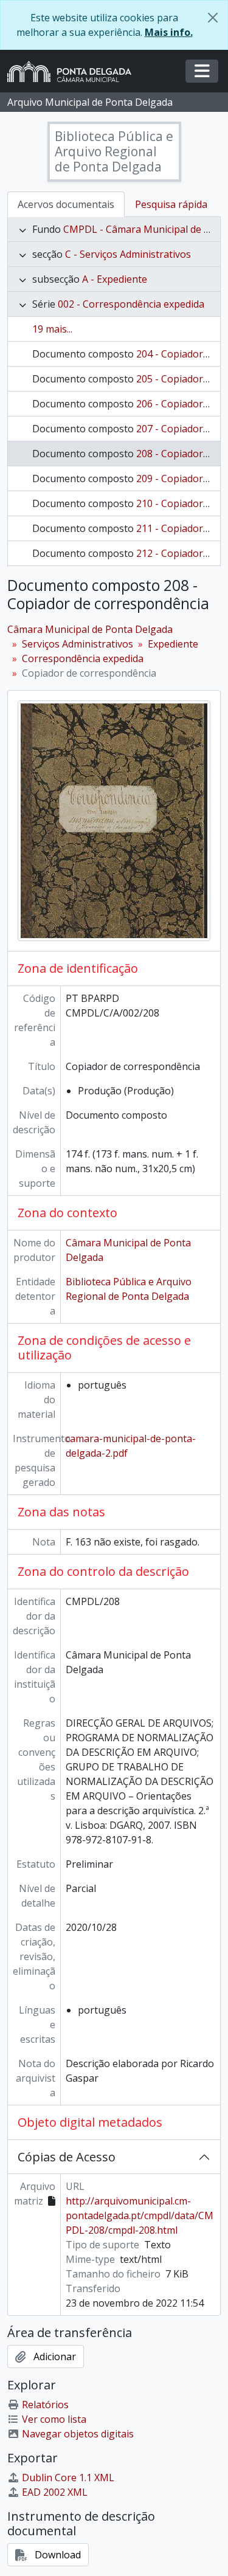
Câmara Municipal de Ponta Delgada (90, 629)
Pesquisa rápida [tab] (171, 204)
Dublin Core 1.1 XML (68, 2478)
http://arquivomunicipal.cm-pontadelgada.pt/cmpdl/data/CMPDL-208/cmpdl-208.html (140, 2215)
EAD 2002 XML (55, 2492)
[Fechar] (213, 18)
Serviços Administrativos (78, 644)
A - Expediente (115, 279)
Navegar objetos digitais (78, 2434)
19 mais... (52, 329)
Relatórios (45, 2405)
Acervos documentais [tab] (66, 204)
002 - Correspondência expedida (131, 304)
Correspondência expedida (83, 658)
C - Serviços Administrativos (128, 254)
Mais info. (169, 32)
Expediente (173, 644)
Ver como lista (54, 2419)
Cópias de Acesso (67, 2157)
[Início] (74, 71)
